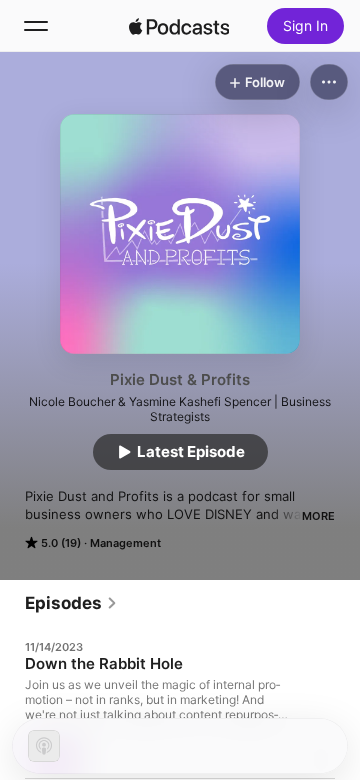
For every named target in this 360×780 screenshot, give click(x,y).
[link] (71, 603)
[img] (179, 26)
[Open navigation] (36, 26)
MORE (318, 516)
